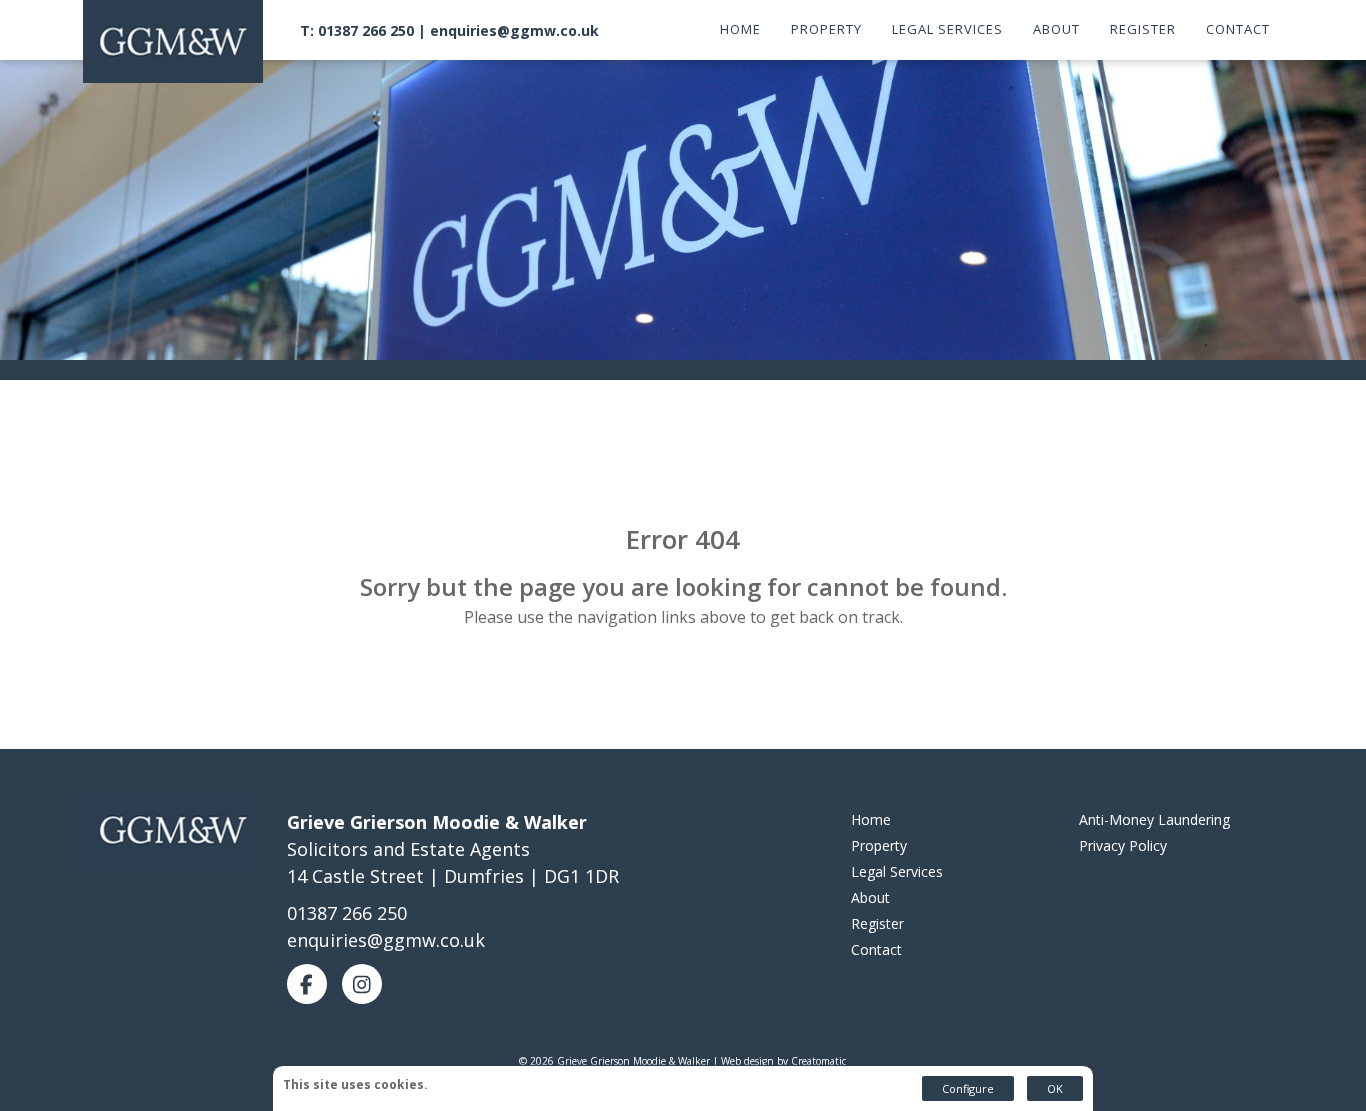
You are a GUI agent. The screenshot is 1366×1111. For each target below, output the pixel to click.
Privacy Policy (1123, 845)
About (1056, 29)
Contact (1238, 29)
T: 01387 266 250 (357, 30)
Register (1143, 29)
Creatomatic (818, 1061)
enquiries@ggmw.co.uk (514, 30)
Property (826, 29)
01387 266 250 (347, 913)
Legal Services (947, 29)
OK (1055, 1088)
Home (740, 29)
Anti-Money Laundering (1154, 819)
